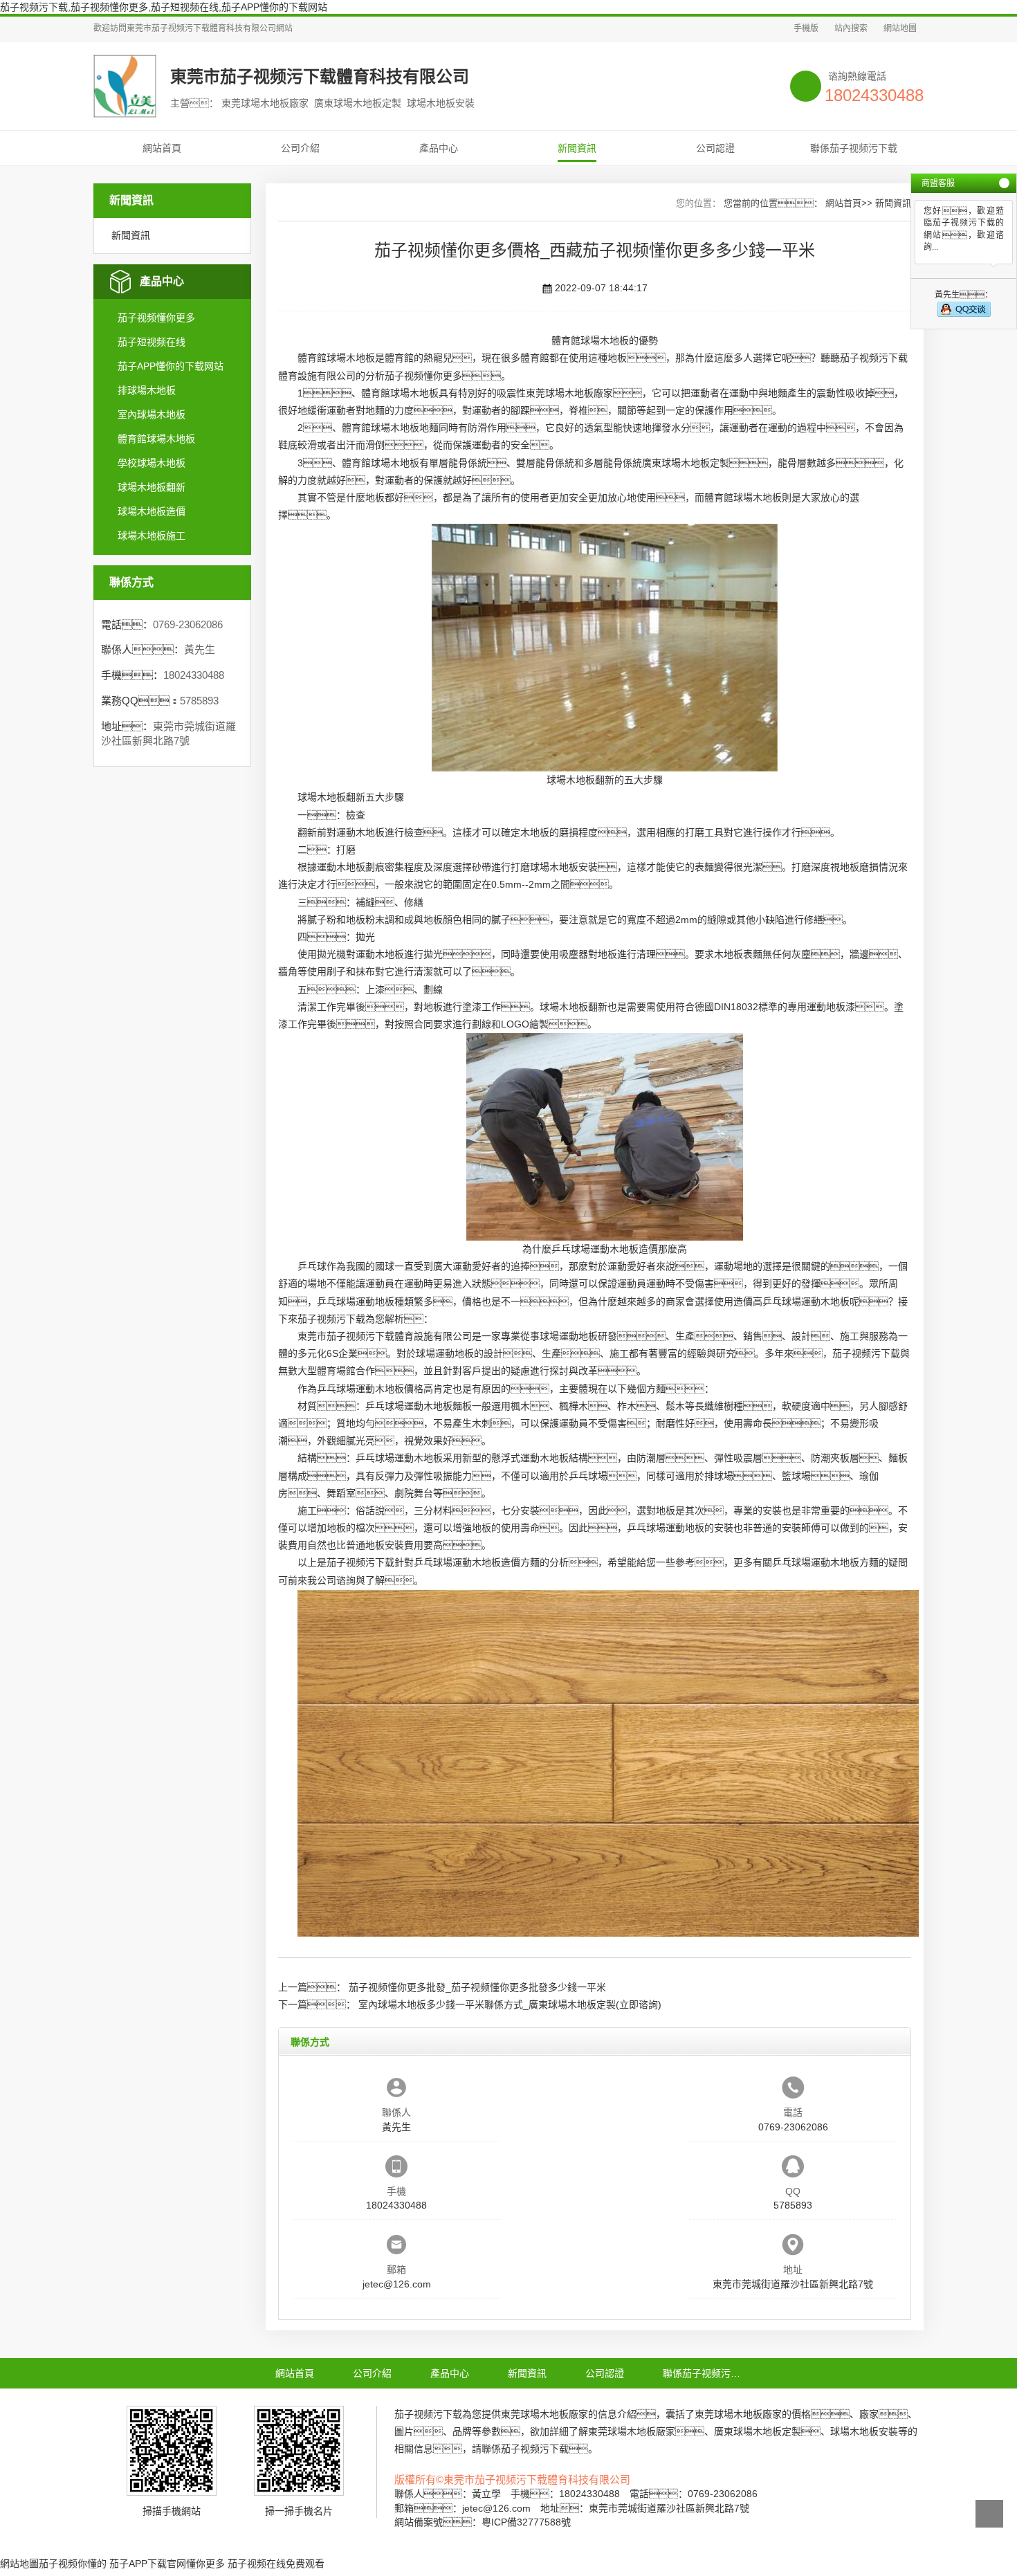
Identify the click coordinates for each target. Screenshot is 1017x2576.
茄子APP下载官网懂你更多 (167, 2564)
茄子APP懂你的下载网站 (171, 366)
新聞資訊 (577, 148)
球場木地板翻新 (152, 487)
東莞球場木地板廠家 (569, 393)
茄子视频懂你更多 (156, 318)
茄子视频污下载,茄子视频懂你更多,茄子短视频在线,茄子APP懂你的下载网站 (164, 7)
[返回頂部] (989, 2514)
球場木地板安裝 (564, 867)
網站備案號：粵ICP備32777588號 (483, 2522)
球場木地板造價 (152, 511)
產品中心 (439, 148)
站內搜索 (851, 28)
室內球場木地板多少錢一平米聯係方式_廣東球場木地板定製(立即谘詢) (510, 2004)
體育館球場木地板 (156, 439)
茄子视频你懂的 (73, 2564)
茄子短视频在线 (152, 342)
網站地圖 (900, 28)
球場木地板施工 (152, 536)
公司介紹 (300, 148)
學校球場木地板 (152, 463)
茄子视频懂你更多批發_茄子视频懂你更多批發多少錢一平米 (477, 1987)
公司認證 (715, 148)
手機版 (806, 28)
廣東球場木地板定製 (686, 463)
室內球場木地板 (152, 414)
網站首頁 (162, 148)
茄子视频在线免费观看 (276, 2564)
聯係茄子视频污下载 (854, 148)
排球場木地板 (147, 390)
